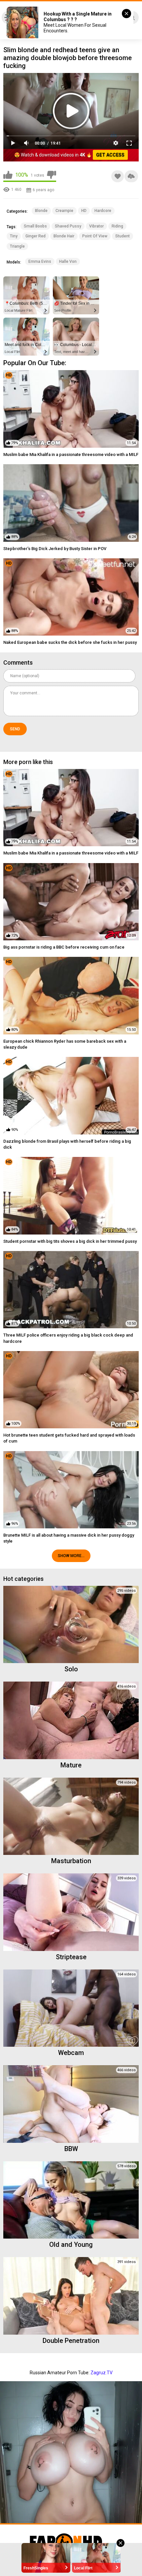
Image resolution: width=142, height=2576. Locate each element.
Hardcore (103, 211)
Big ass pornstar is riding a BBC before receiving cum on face (64, 947)
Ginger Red (35, 236)
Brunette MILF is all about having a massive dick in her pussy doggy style (69, 1538)
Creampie (64, 211)
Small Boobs (35, 226)
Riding (117, 226)
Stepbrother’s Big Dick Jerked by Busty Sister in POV (55, 549)
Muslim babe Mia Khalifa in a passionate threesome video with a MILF (71, 454)
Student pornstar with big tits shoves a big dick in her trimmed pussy (70, 1241)
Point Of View (95, 236)
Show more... (71, 1556)
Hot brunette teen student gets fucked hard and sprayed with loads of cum (69, 1438)
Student (123, 236)
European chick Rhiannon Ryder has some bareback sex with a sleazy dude (65, 1044)
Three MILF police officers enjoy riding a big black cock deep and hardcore (68, 1338)
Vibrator (96, 226)
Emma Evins (40, 261)
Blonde (41, 211)
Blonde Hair (64, 236)
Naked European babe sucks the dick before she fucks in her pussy (70, 642)
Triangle (17, 246)
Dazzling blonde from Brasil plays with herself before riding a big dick (67, 1144)
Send (15, 729)
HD (84, 211)
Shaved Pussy (68, 226)
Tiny (14, 236)
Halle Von (68, 261)
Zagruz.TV (102, 2373)
